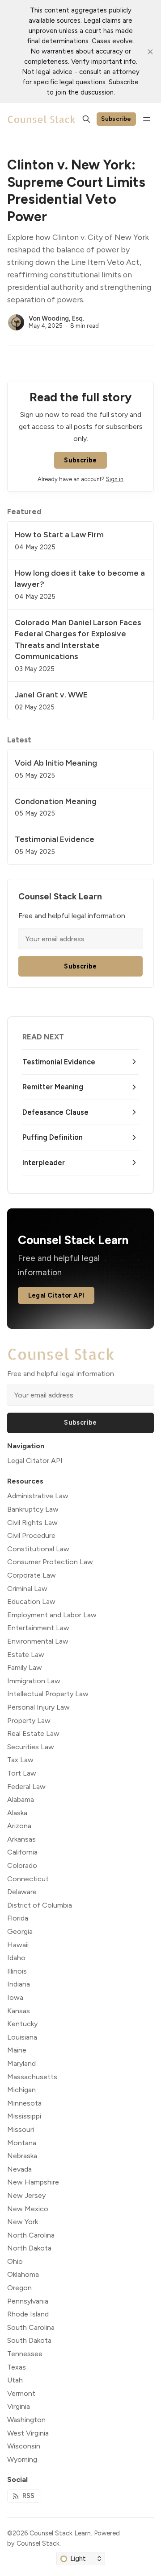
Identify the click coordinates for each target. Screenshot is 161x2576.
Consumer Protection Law (50, 1562)
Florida (18, 1918)
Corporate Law (32, 1575)
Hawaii (18, 1945)
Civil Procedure (31, 1535)
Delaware (22, 1892)
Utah (15, 2380)
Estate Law (26, 1655)
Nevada (19, 2169)
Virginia (19, 2406)
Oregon (19, 2288)
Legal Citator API (56, 1295)
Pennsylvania (28, 2301)
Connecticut (28, 1879)
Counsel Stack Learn (60, 2533)
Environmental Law (38, 1641)
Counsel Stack (38, 2543)
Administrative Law (38, 1496)
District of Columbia (40, 1905)
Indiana (19, 1984)
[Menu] (147, 119)
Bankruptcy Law (33, 1509)
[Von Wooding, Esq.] (16, 322)
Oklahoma (23, 2274)
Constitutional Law (38, 1549)
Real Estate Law (33, 1733)
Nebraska (22, 2156)
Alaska (17, 1813)
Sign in (115, 479)
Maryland (21, 2063)
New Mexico (28, 2209)
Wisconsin (24, 2446)
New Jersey (26, 2195)
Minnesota (24, 2103)
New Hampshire (33, 2182)
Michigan (21, 2090)
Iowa (15, 1997)
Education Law (31, 1601)
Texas (17, 2367)
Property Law (29, 1721)
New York (23, 2222)
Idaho (16, 1958)
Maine (17, 2050)
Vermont (21, 2393)
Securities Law (31, 1747)
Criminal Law (27, 1589)
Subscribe (116, 119)
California (22, 1852)
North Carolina (31, 2235)
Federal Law (26, 1787)
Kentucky (22, 2024)
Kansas (19, 2011)
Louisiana (22, 2037)
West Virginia (28, 2433)
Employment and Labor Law (52, 1615)
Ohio (15, 2261)
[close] (150, 52)
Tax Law (20, 1760)
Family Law (25, 1667)
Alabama (21, 1799)
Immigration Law (34, 1681)
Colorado (22, 1865)
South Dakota (29, 2340)
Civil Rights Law (32, 1523)
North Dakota (29, 2248)
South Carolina (31, 2327)
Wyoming (22, 2459)
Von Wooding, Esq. (56, 318)
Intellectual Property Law (48, 1694)
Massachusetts (32, 2077)
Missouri (21, 2129)
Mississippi (24, 2116)
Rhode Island (28, 2314)
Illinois (17, 1971)
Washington (26, 2420)
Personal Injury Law (38, 1707)
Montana (22, 2143)
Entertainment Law (38, 1628)
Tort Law (22, 1773)
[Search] (86, 119)
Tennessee (25, 2354)
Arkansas (21, 1839)
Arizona (19, 1826)
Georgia (20, 1931)
